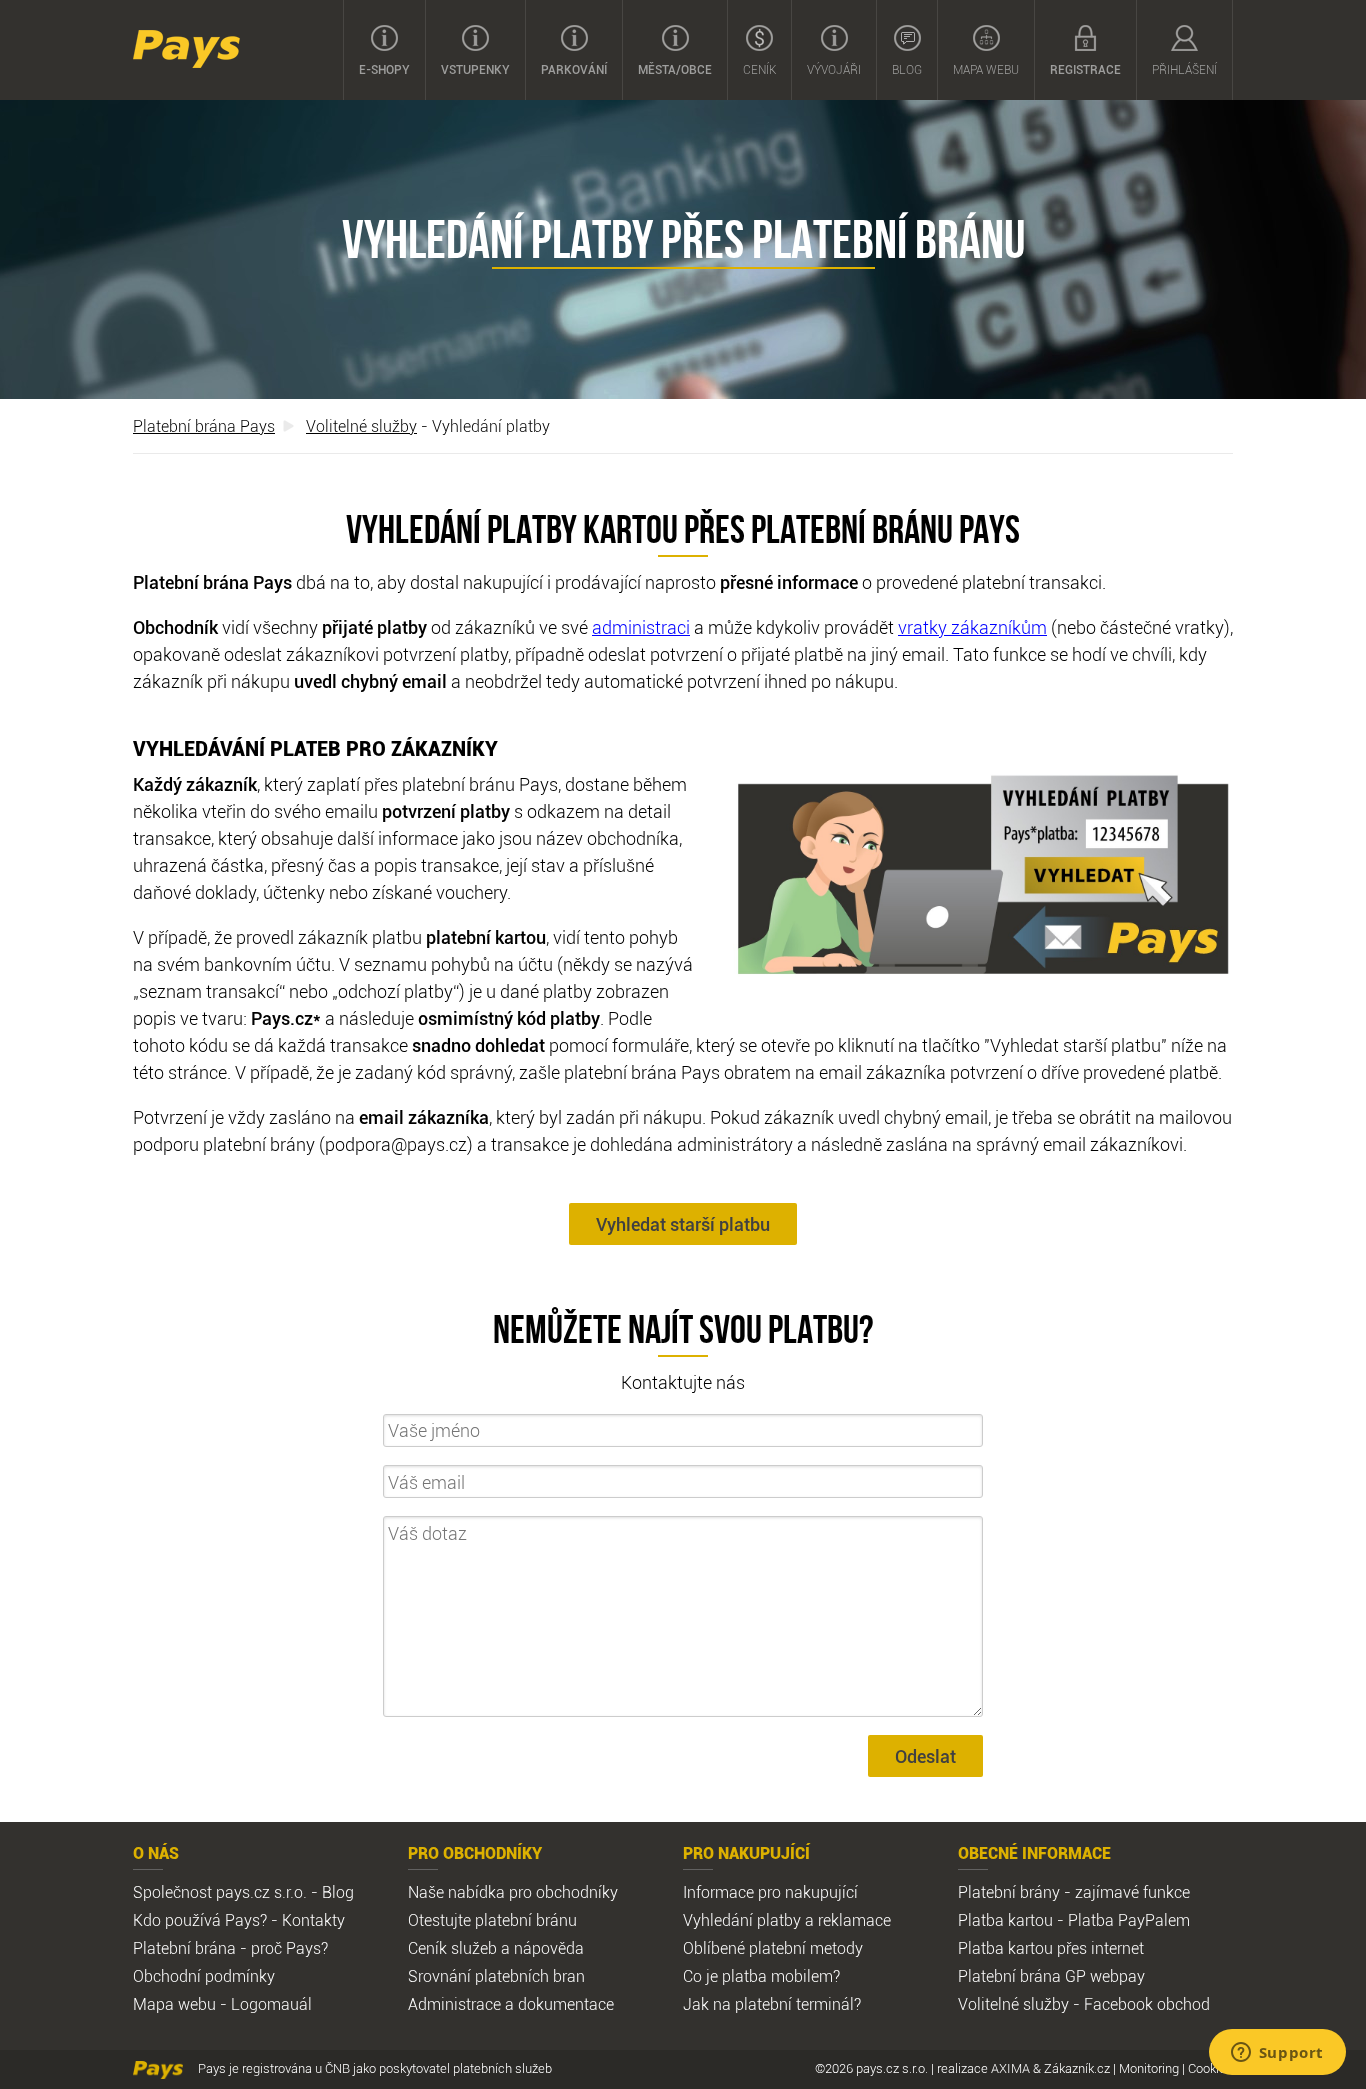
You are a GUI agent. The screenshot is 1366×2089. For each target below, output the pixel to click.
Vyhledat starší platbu (683, 1224)
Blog (907, 69)
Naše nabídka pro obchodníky (513, 1892)
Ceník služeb (452, 1948)
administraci (641, 627)
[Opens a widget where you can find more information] (1277, 2054)
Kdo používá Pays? (200, 1920)
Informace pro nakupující (770, 1892)
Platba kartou (1005, 1920)
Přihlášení (1184, 69)
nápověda (549, 1948)
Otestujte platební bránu (492, 1920)
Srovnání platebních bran (496, 1976)
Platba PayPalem (1129, 1920)
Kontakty (313, 1920)
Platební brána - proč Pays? (230, 1948)
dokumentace (566, 2004)
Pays (186, 49)
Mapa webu (986, 69)
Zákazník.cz (1077, 2068)
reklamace (854, 1920)
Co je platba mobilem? (761, 1976)
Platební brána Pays (204, 426)
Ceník (759, 69)
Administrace (454, 2004)
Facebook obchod (1147, 2004)
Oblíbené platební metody (773, 1948)
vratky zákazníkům (972, 627)
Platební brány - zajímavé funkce (1074, 1892)
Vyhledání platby (742, 1920)
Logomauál (271, 2004)
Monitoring (1149, 2068)
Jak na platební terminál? (772, 2004)
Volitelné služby (361, 426)
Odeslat (925, 1756)
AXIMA (1010, 2068)
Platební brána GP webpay (1051, 1976)
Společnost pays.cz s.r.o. (220, 1892)
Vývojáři (834, 69)
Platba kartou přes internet (1051, 1948)
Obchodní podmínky (204, 1976)
